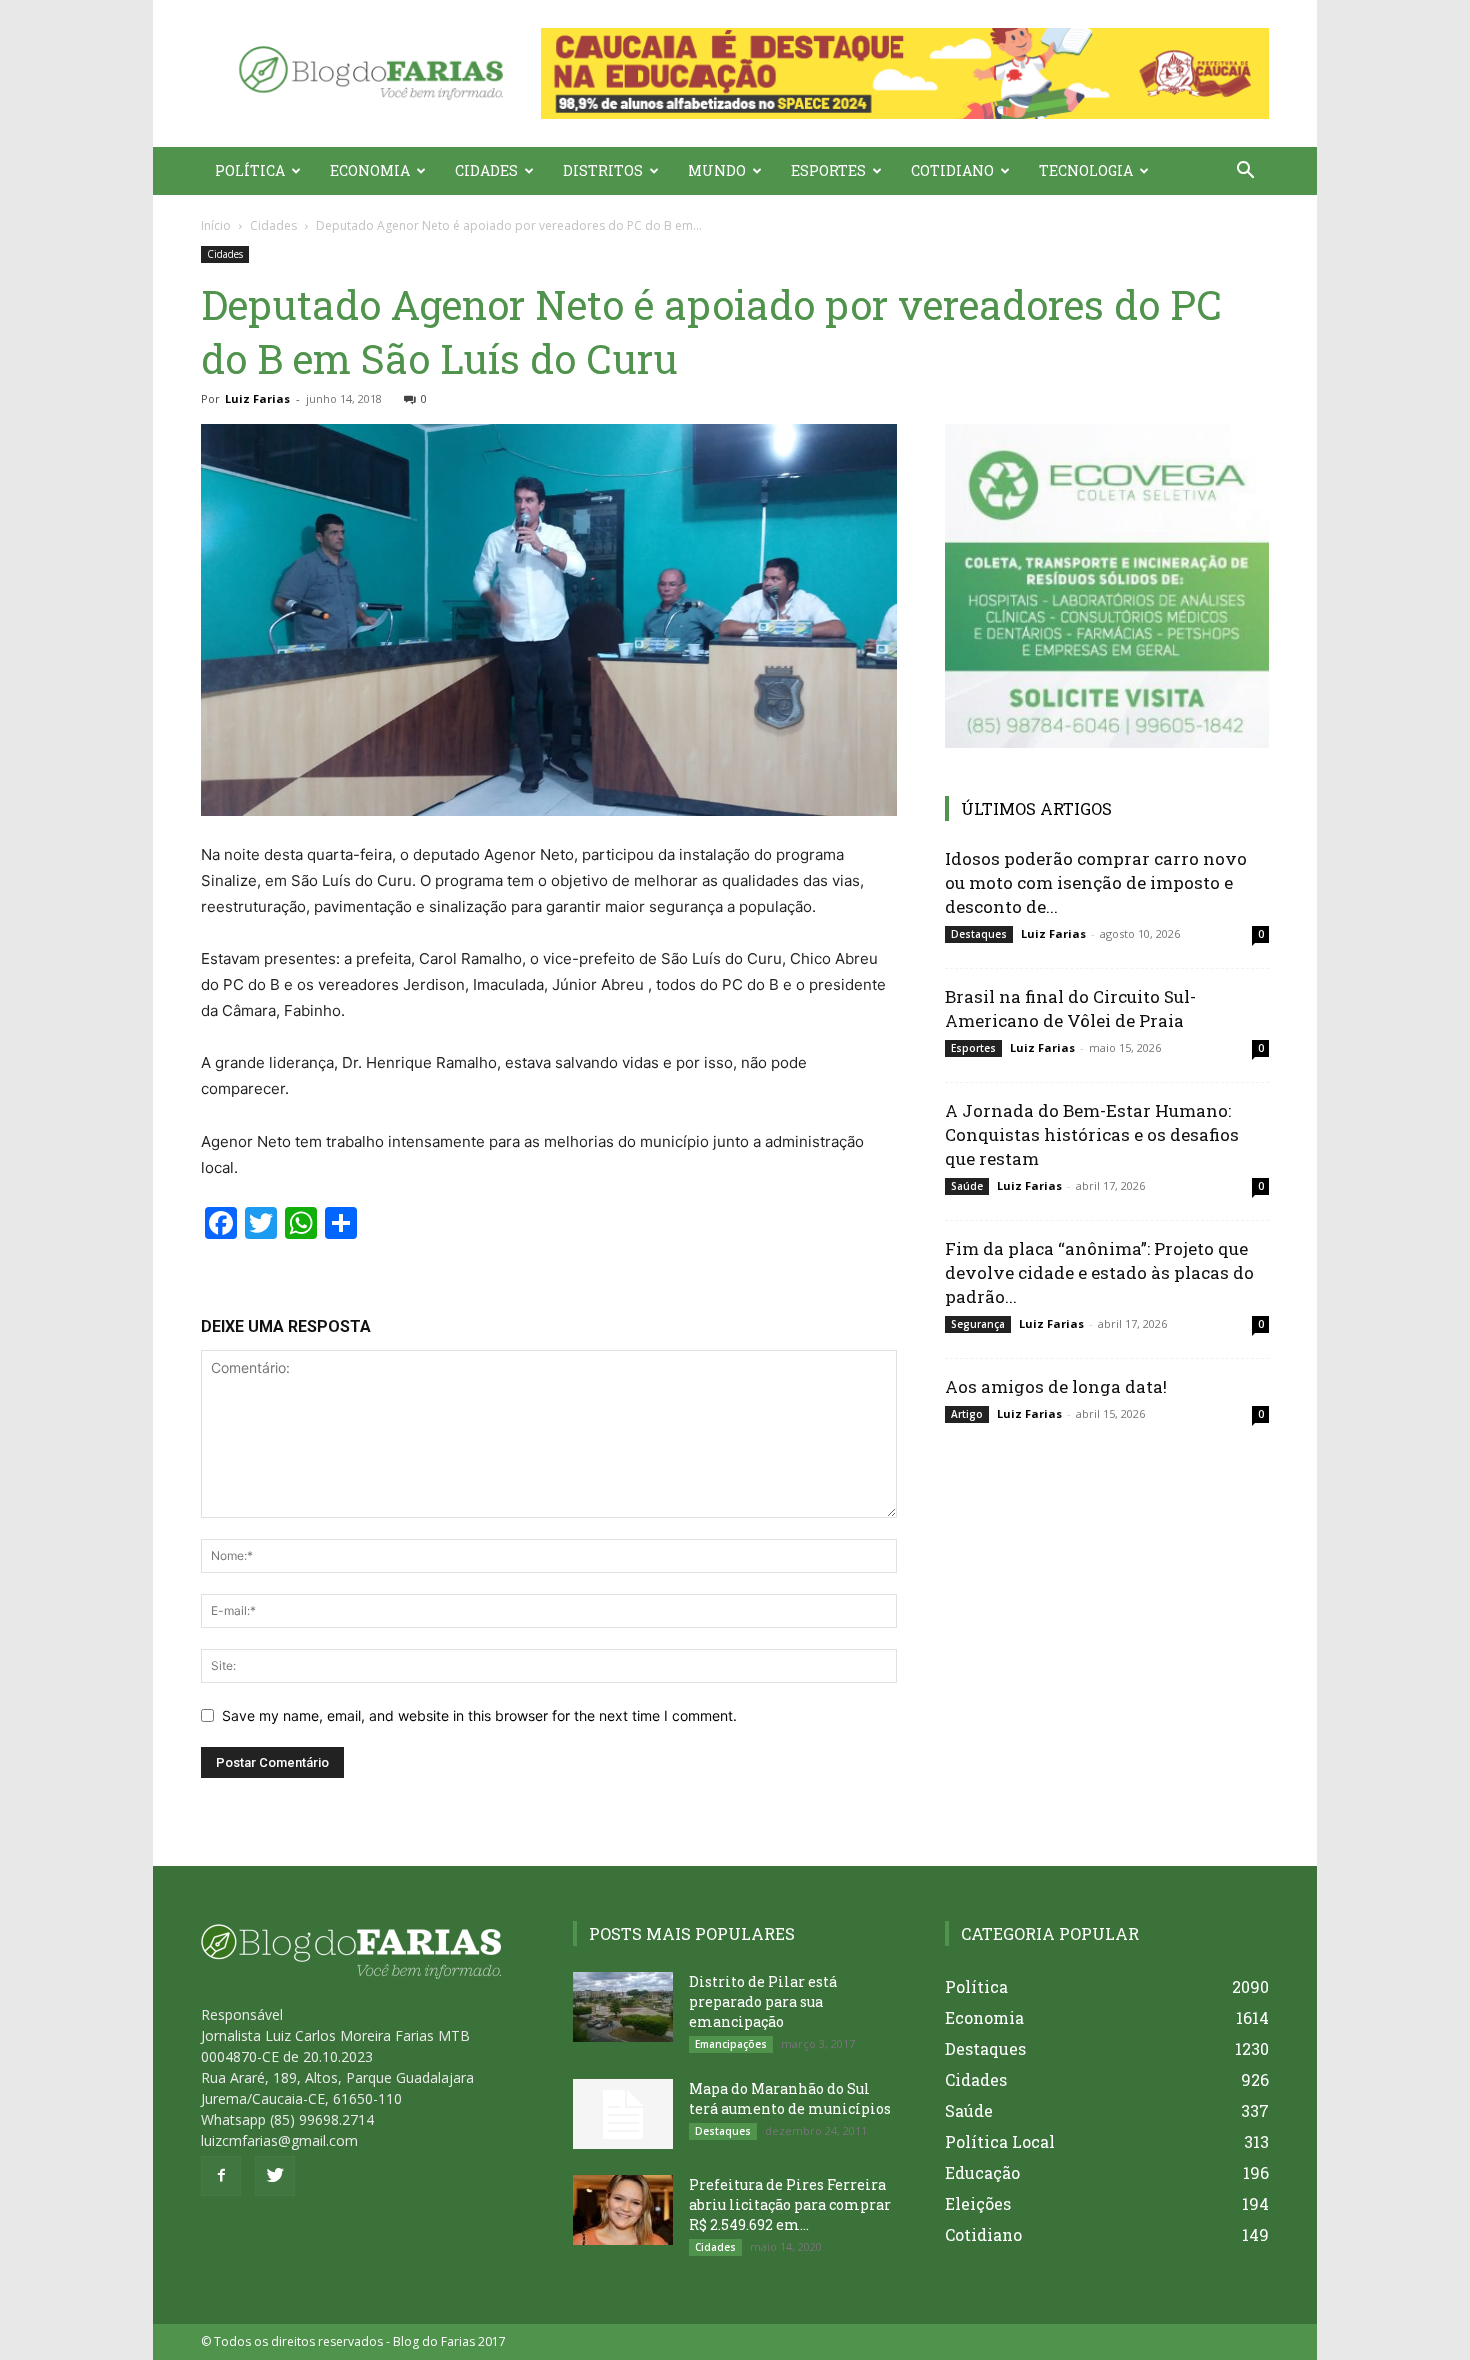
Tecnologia (1086, 170)
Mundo (717, 170)
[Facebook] (221, 2176)
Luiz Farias (257, 398)
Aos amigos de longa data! (1056, 1386)
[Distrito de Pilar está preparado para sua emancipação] (623, 2007)
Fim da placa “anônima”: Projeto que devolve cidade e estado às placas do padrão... (1099, 1272)
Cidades (486, 170)
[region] (905, 73)
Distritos (603, 170)
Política (250, 170)
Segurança (978, 1324)
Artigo (967, 1414)
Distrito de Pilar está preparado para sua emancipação (763, 2001)
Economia (370, 170)
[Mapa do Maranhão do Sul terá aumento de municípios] (623, 2114)
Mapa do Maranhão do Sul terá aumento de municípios (790, 2098)
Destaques (979, 934)
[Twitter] (275, 2176)
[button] (905, 73)
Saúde (967, 1186)
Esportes (828, 170)
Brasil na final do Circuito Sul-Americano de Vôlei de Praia (1070, 1008)
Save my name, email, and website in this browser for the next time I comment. (479, 1715)
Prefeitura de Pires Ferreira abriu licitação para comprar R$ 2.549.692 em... (790, 2204)
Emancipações (731, 2044)
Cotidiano (952, 170)
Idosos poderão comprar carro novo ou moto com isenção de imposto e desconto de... (1096, 882)
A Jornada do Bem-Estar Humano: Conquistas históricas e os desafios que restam (1092, 1134)
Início (216, 225)
